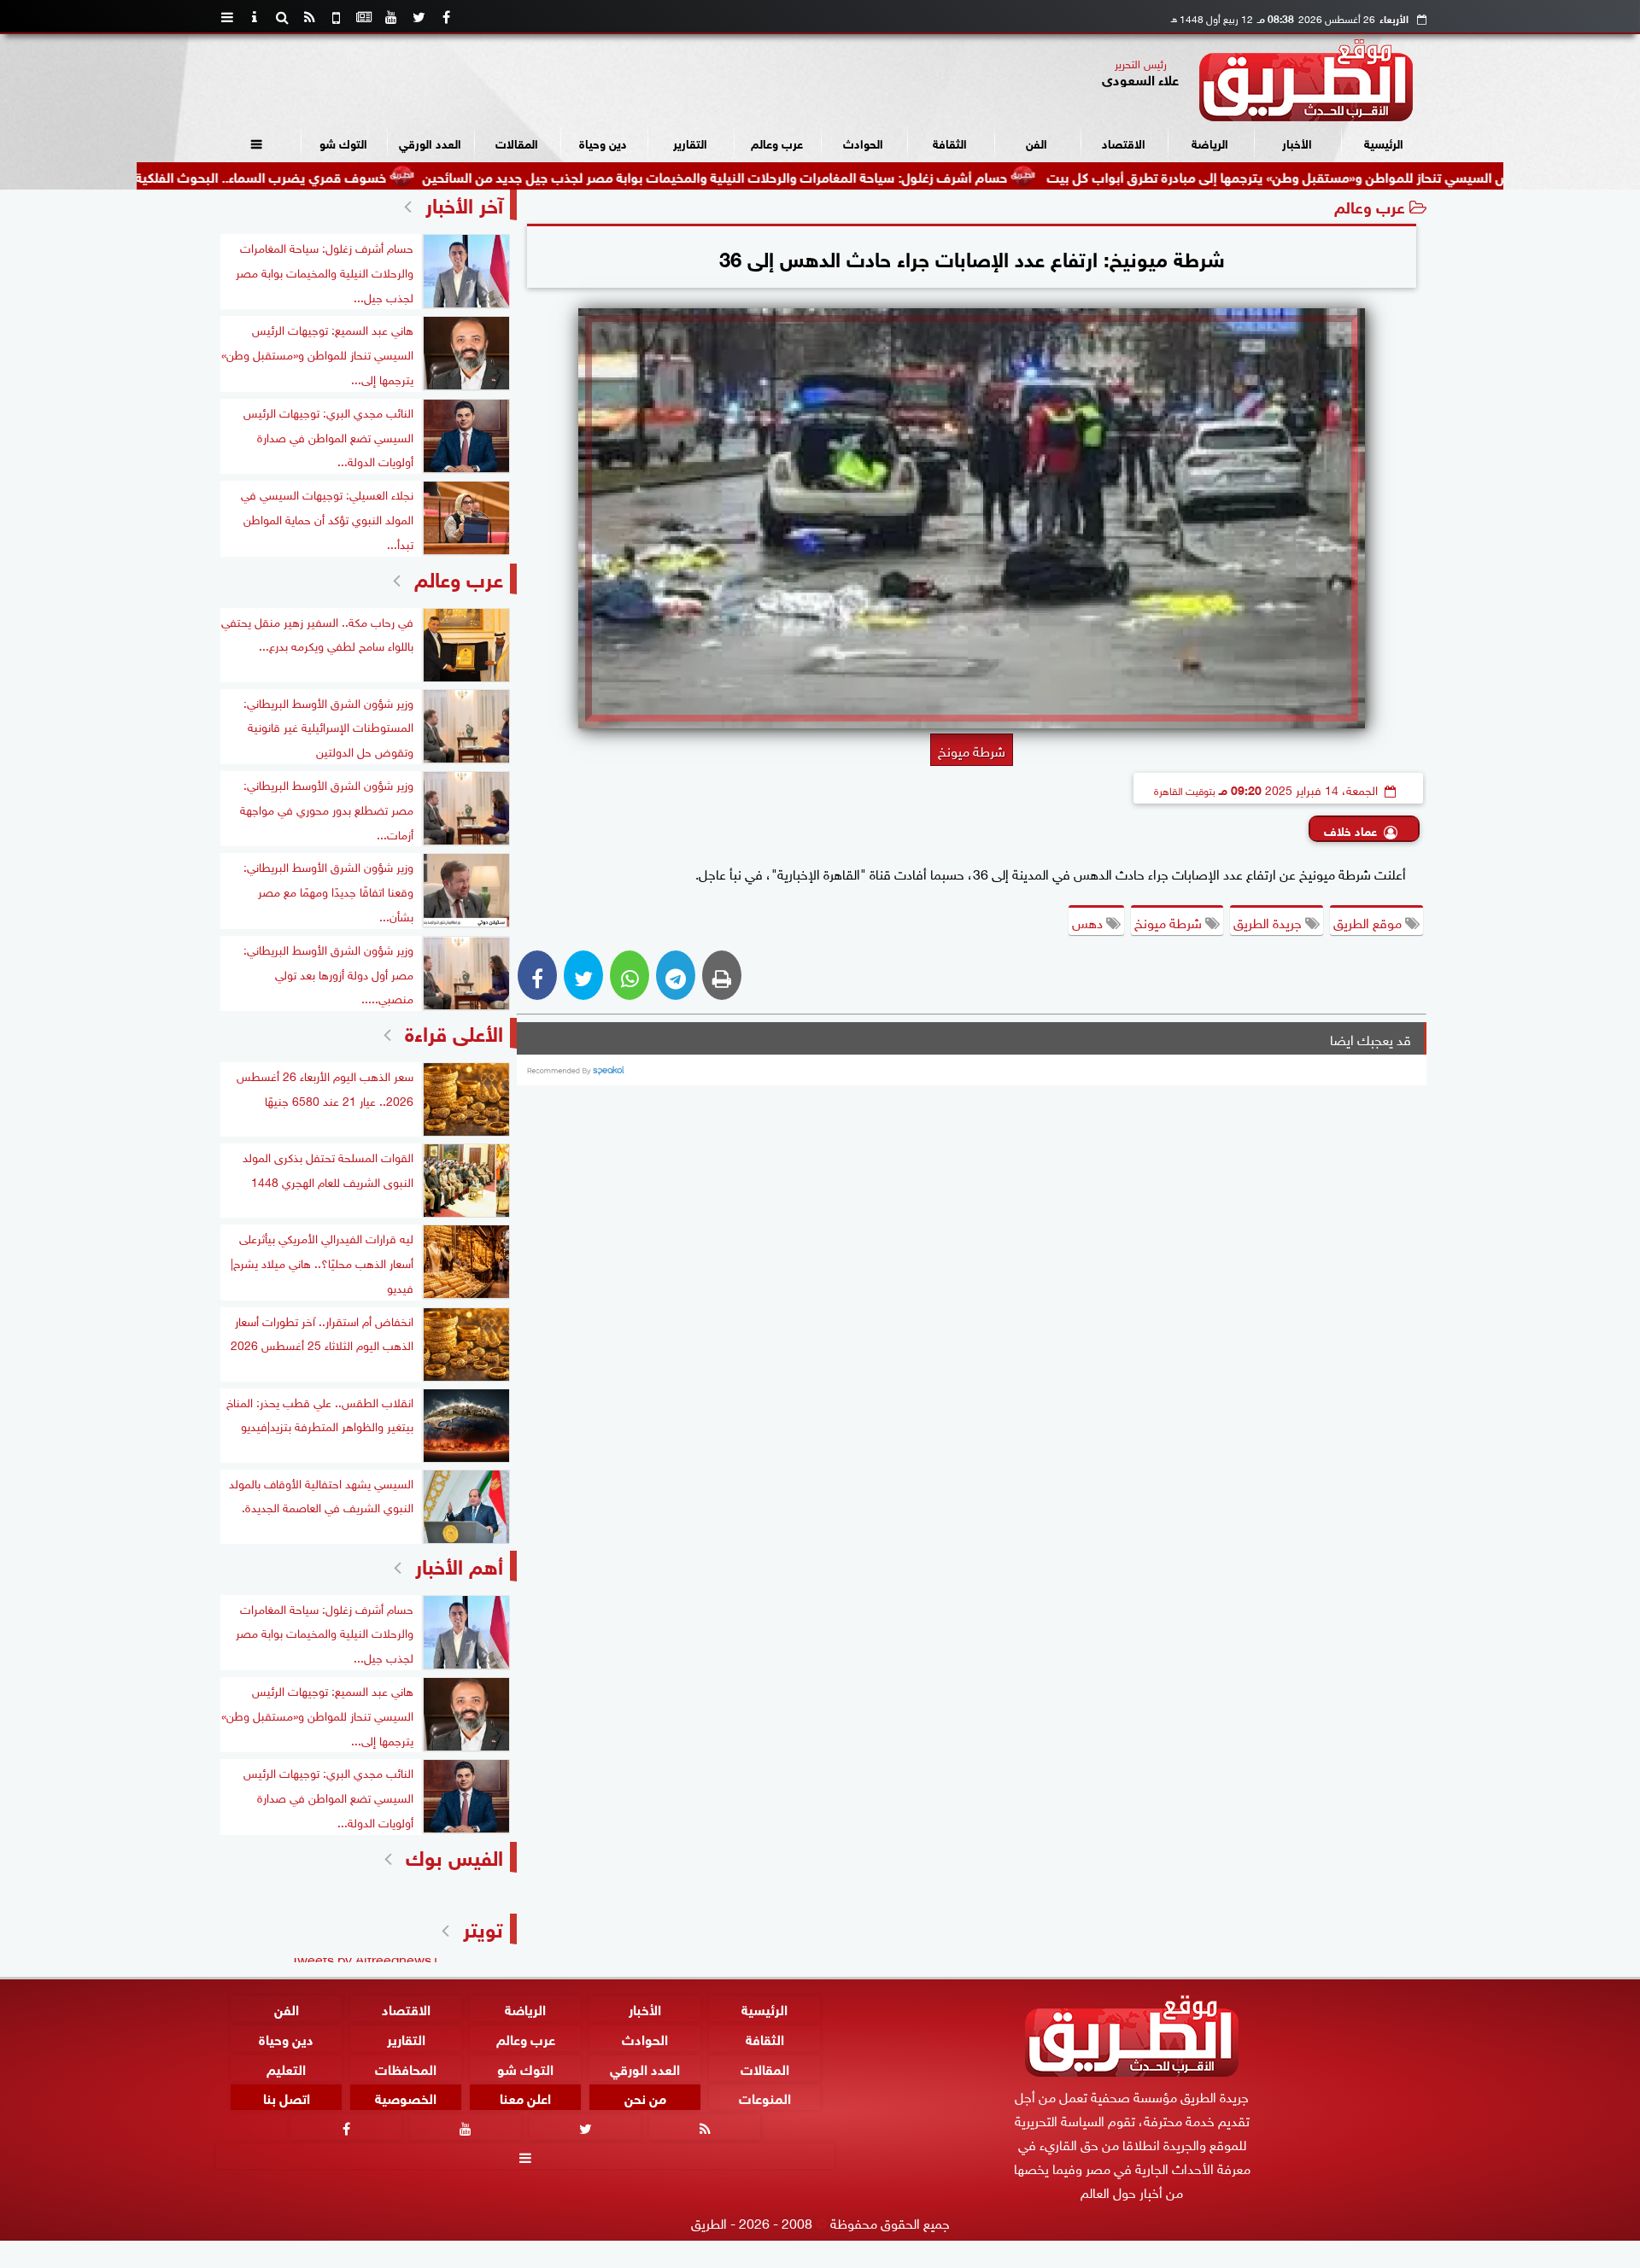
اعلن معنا (525, 2097)
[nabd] (337, 17)
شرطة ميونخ (1170, 921)
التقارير (690, 142)
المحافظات (406, 2067)
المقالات (517, 142)
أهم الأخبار (459, 1564)
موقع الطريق (1369, 921)
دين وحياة (603, 142)
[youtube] (391, 17)
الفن (1037, 142)
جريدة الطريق (1269, 921)
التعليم (286, 2067)
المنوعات (765, 2097)
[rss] (309, 17)
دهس (1089, 921)
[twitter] (419, 17)
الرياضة (1210, 142)
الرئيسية (1384, 142)
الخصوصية (406, 2097)
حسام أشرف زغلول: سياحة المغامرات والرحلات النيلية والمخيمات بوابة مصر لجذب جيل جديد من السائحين (816, 175)
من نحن (645, 2097)
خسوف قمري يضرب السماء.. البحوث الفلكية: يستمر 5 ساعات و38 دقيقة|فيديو (265, 175)
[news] (364, 17)
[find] (282, 17)
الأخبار (1297, 142)
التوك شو (343, 142)
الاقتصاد (1124, 142)
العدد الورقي (430, 142)
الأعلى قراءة (454, 1031)
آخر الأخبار (464, 203)
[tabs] (227, 17)
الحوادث (863, 142)
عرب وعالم (777, 142)
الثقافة (950, 142)
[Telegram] (676, 975)
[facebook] (446, 17)
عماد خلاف (1350, 830)
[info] (255, 17)
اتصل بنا (287, 2097)
